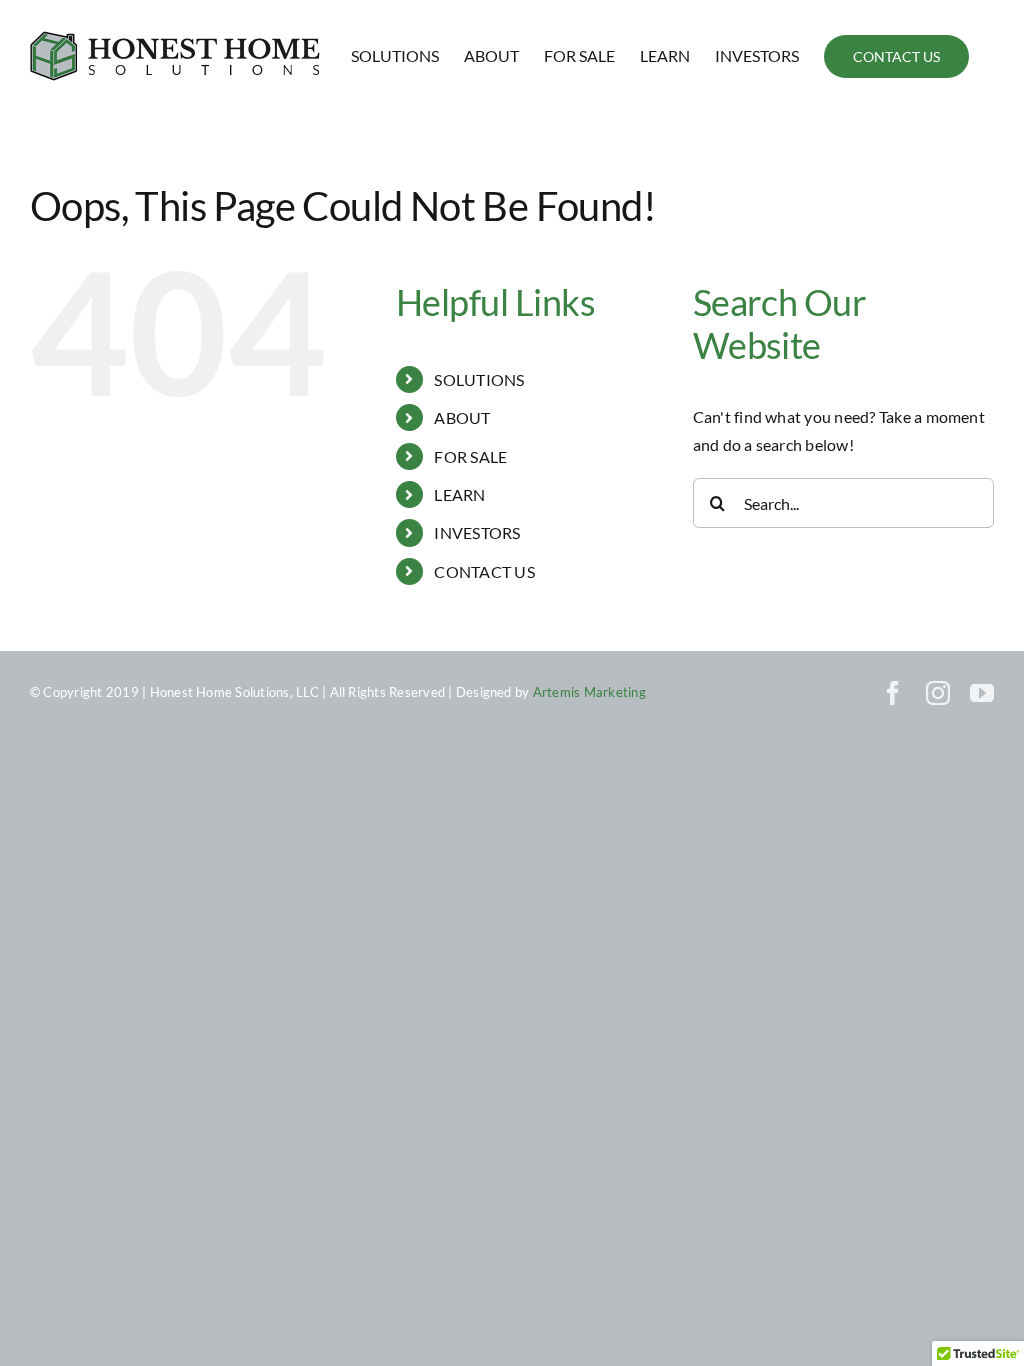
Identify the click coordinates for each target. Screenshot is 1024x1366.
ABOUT (462, 417)
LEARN (459, 494)
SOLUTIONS (479, 379)
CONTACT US (484, 571)
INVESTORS (477, 532)
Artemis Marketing (589, 692)
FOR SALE (470, 456)
